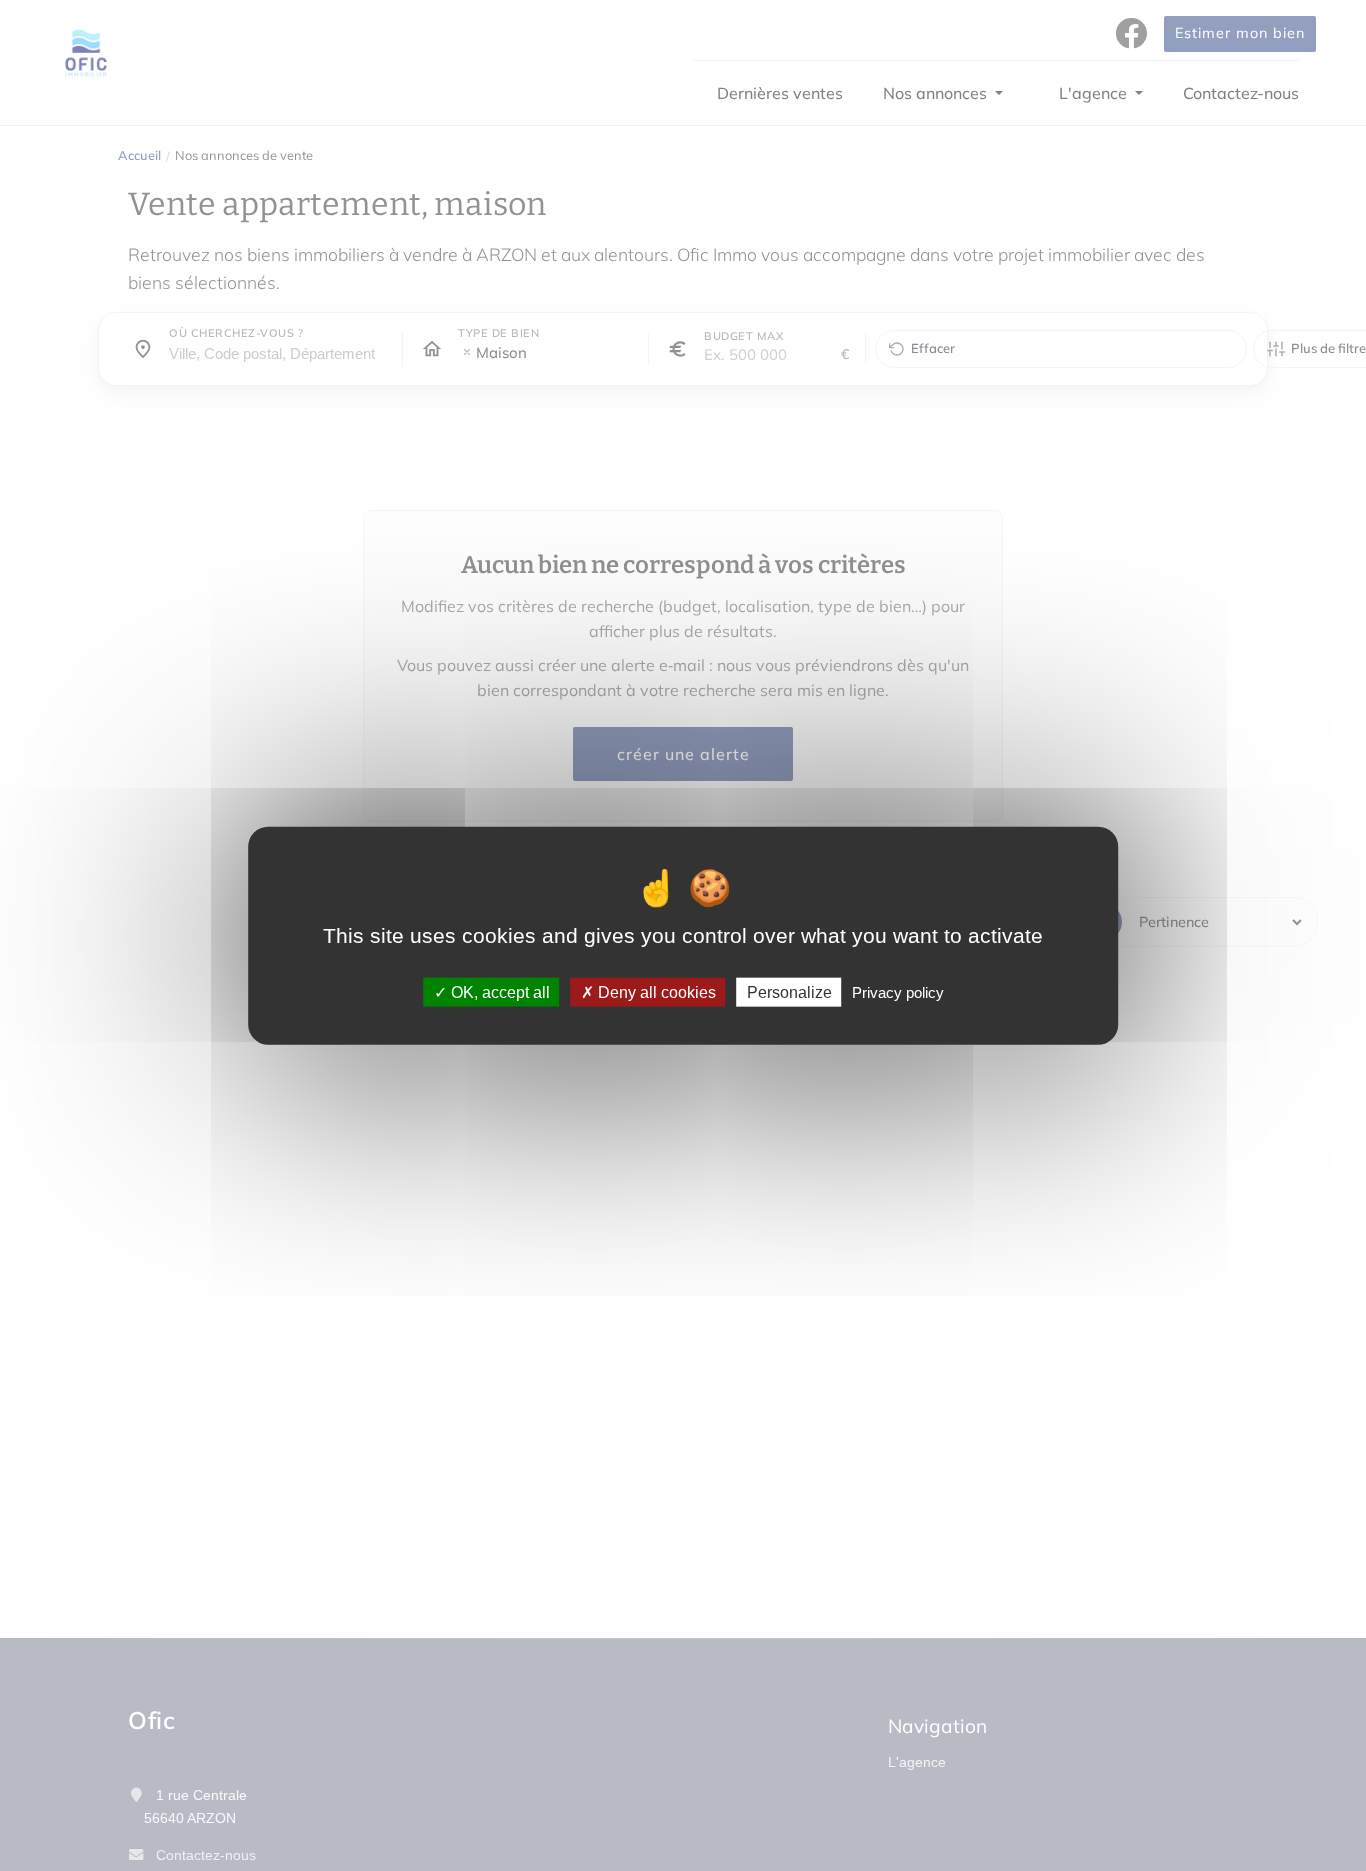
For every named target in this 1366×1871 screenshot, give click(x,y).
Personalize (789, 992)
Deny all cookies (655, 992)
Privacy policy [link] (898, 992)
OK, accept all (498, 992)
